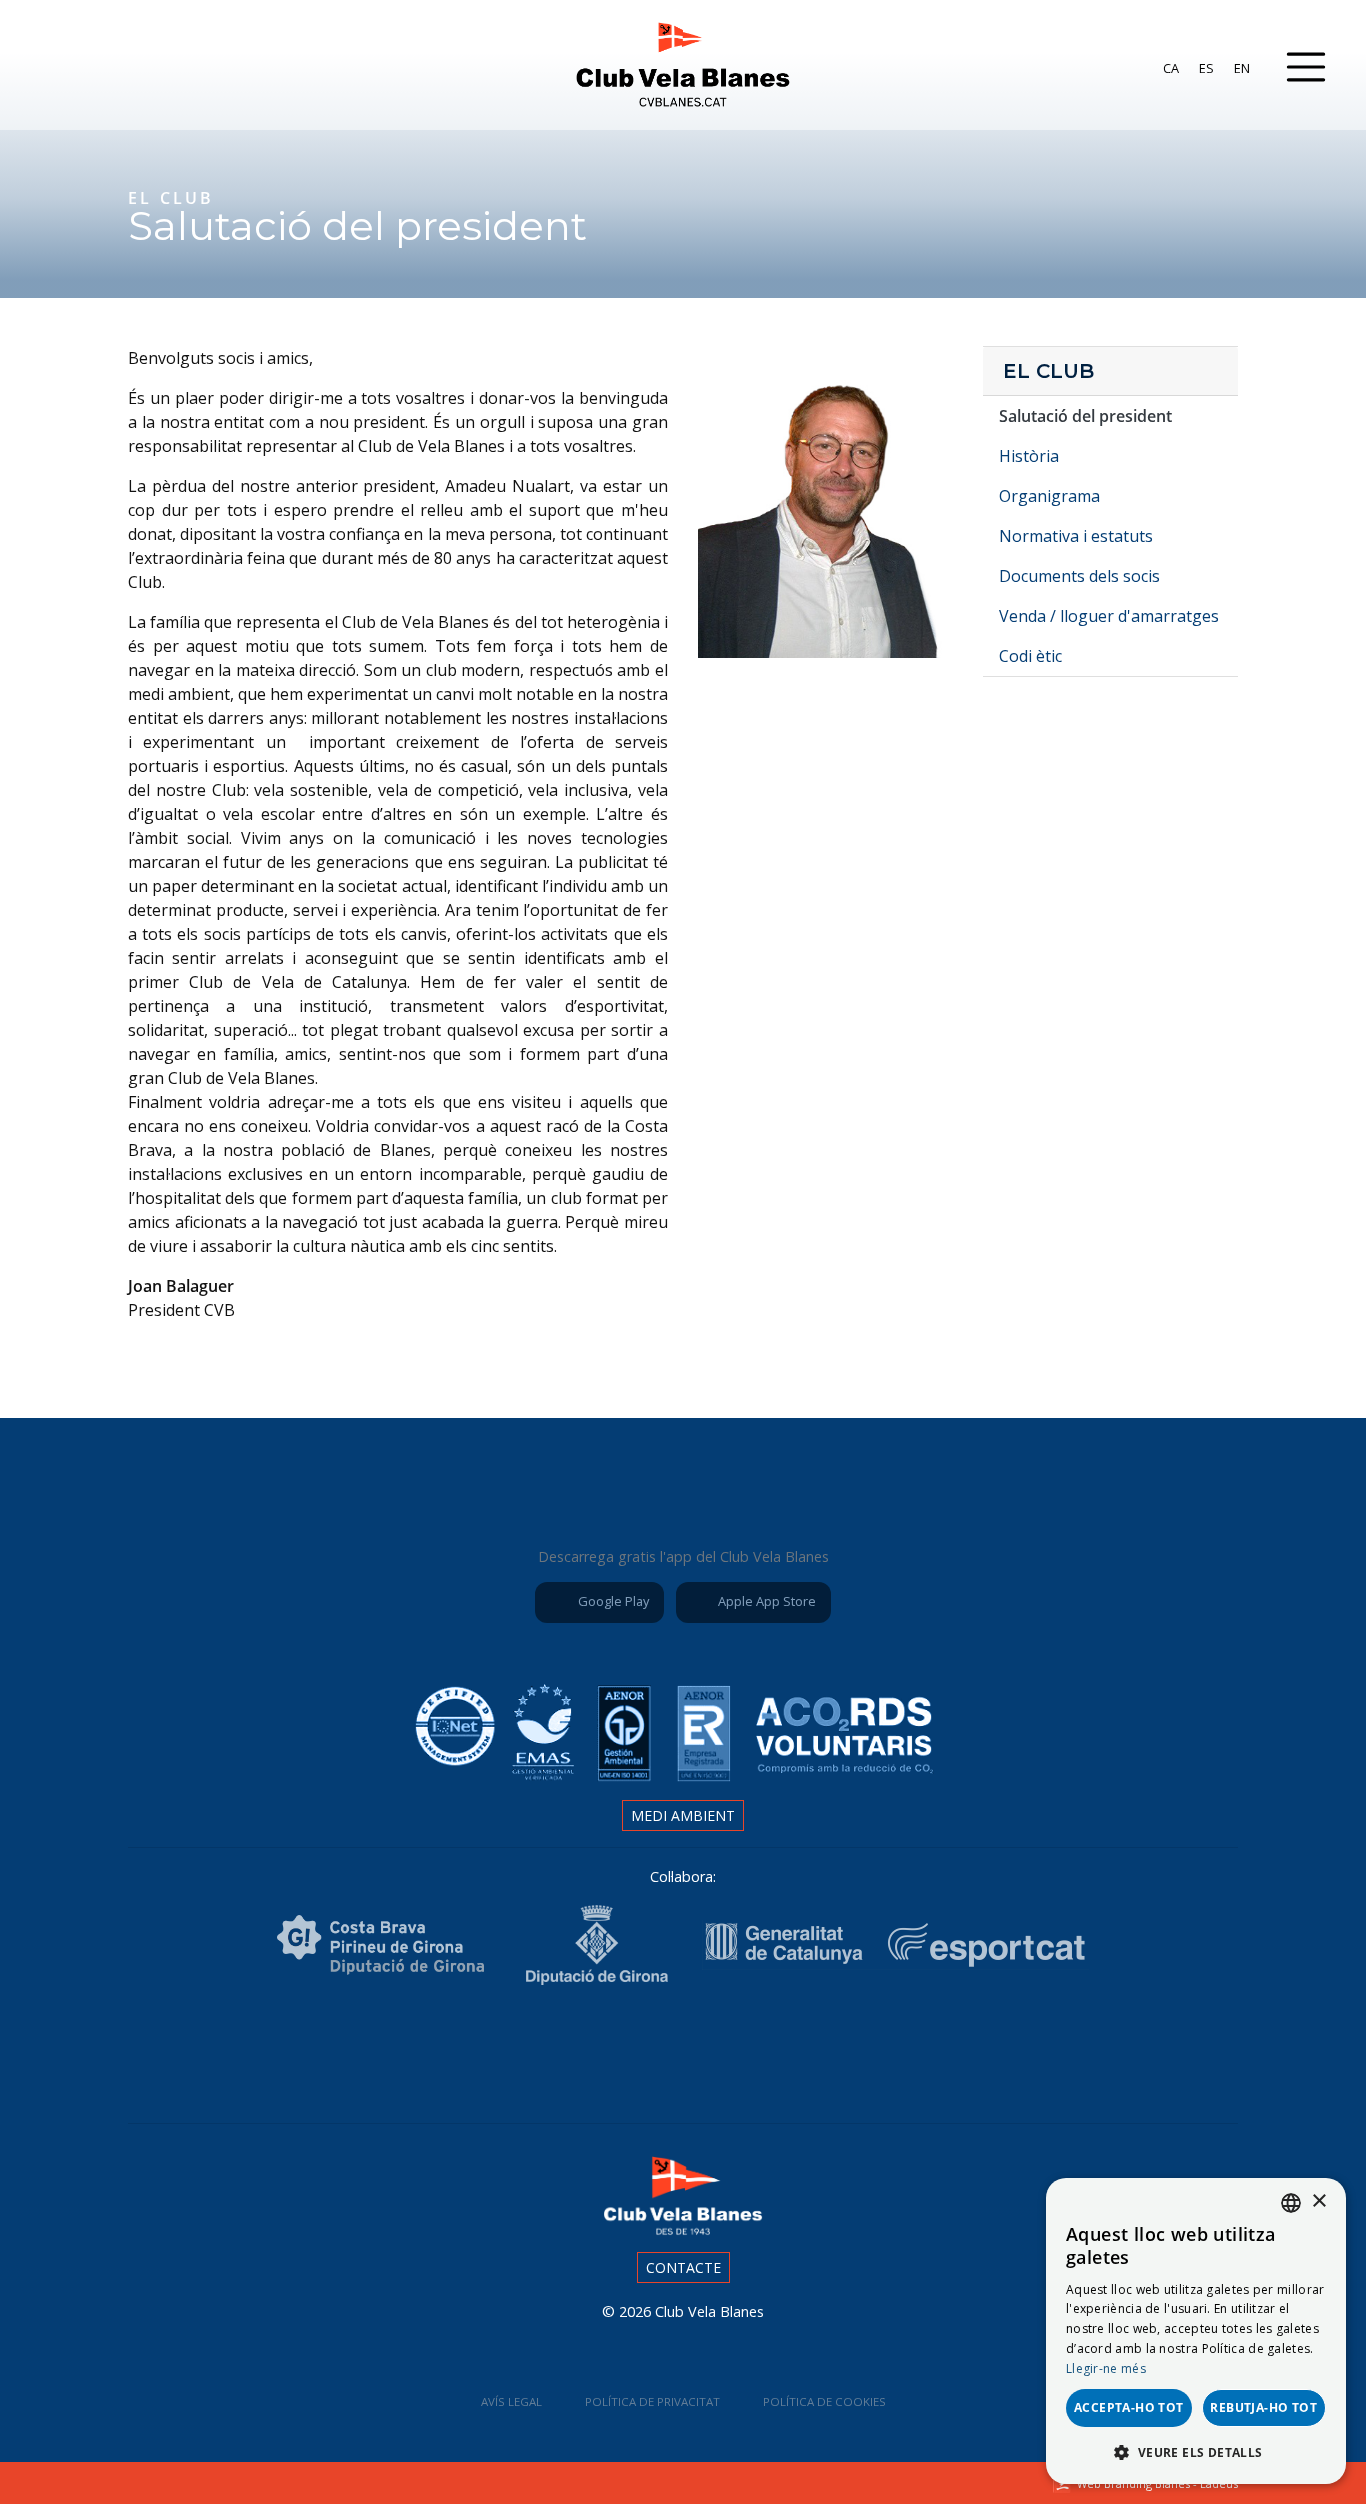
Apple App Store (765, 1601)
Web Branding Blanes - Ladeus (1157, 2483)
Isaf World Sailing (571, 2050)
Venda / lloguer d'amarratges (1109, 616)
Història (1029, 456)
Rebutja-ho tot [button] (1263, 2407)
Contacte (683, 2267)
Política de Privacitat (652, 2401)
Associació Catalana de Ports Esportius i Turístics (459, 2050)
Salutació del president (1085, 416)
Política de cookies (824, 2401)
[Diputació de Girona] (596, 1943)
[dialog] (1196, 2331)
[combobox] (1291, 2203)
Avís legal (511, 2401)
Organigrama (1049, 496)
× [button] (1318, 2201)
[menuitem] (1171, 68)
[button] (1196, 2452)
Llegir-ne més (1106, 2368)
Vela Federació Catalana (683, 2050)
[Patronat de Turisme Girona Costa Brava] (380, 1943)
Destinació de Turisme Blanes (907, 2050)
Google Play (612, 1601)
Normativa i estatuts (1076, 536)
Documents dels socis (1079, 576)
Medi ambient (683, 1815)
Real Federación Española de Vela (795, 2050)
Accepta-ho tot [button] (1129, 2407)
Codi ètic (1030, 656)
